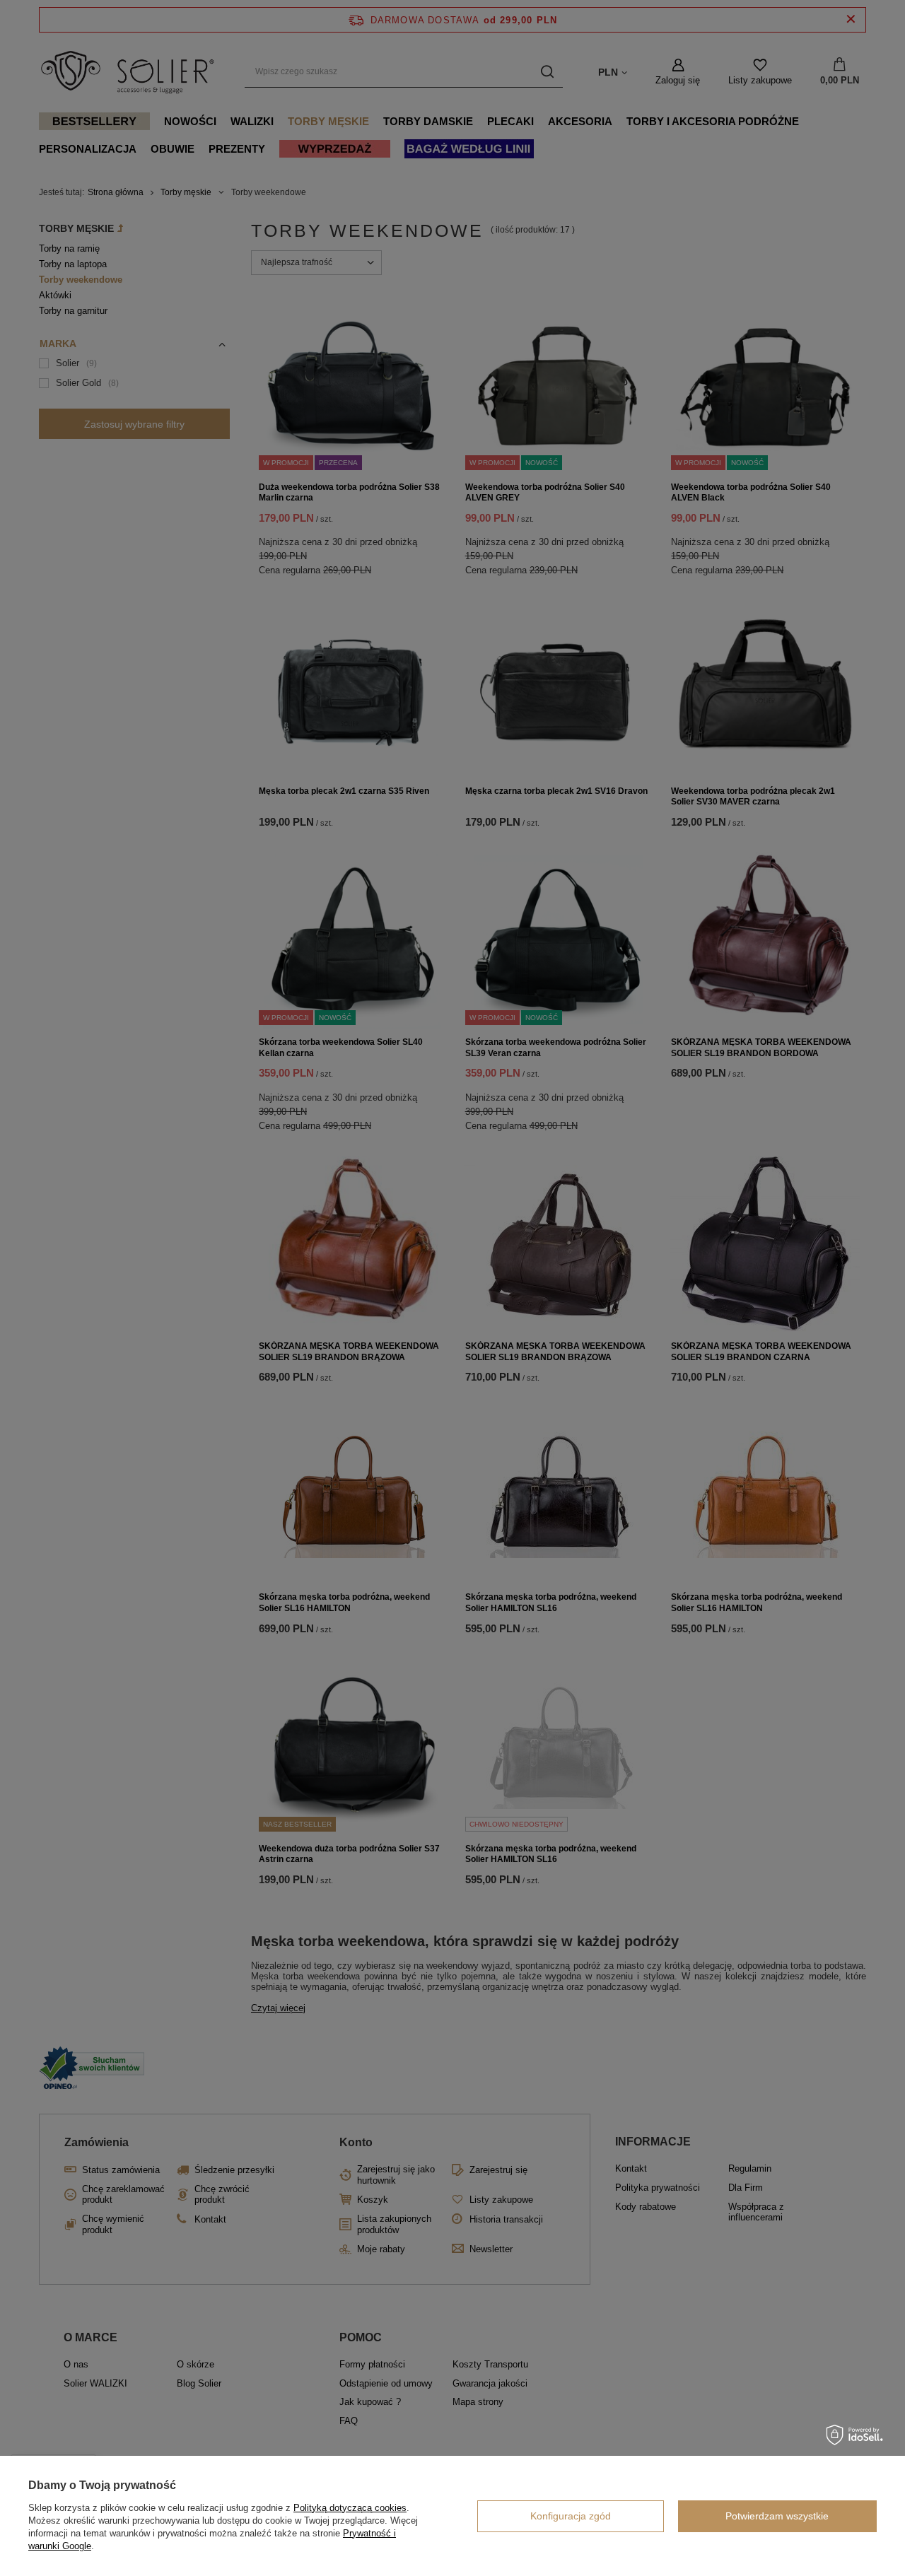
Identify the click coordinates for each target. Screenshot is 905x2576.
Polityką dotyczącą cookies (350, 2508)
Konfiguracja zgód (571, 2516)
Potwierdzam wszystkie (777, 2516)
